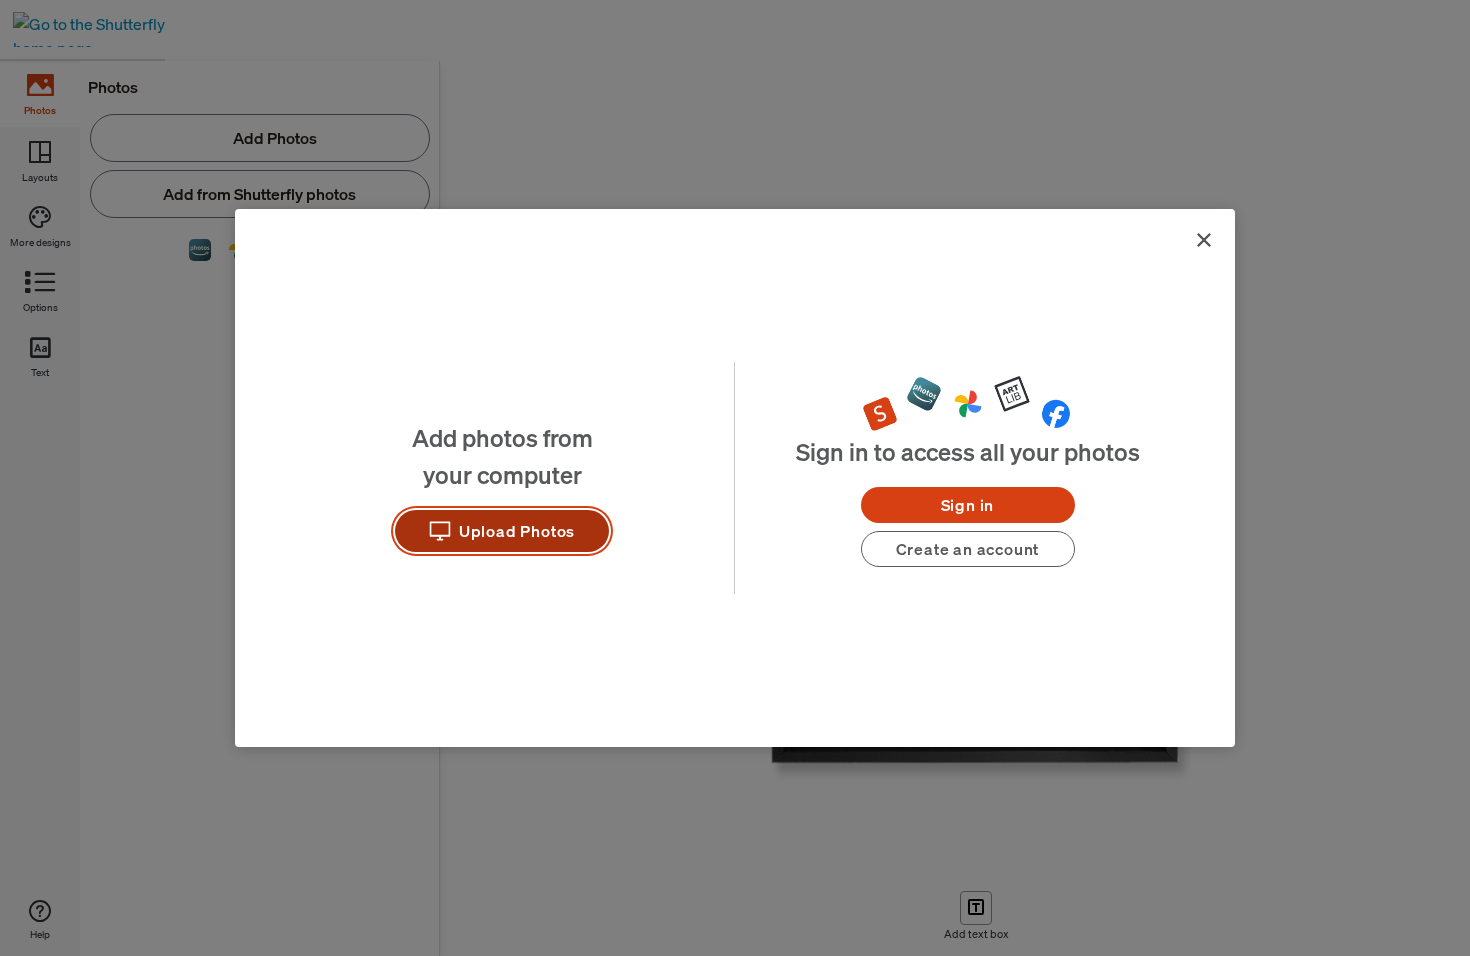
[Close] (1204, 240)
